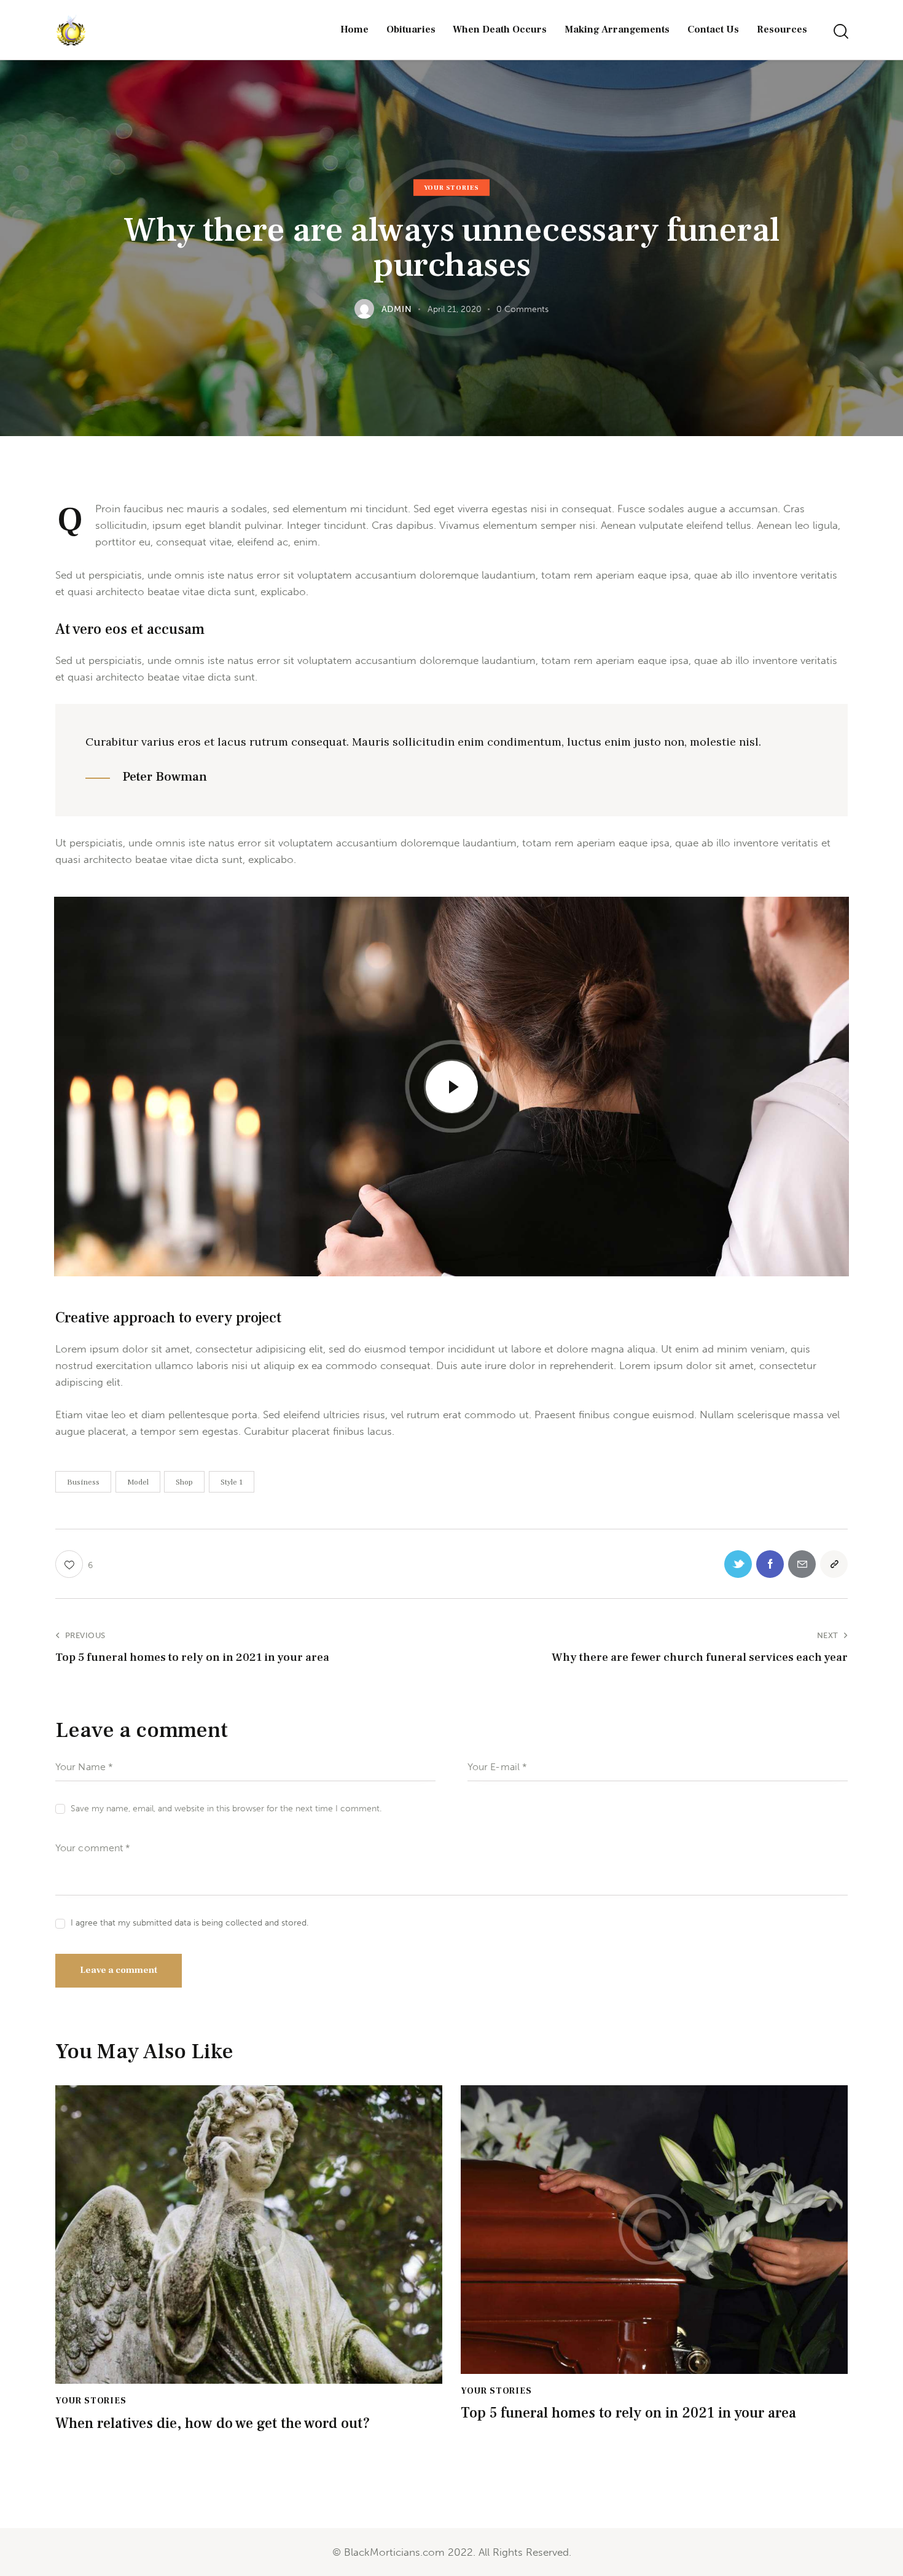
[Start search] (840, 32)
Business (83, 1482)
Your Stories (452, 188)
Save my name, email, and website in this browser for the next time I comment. (226, 1809)
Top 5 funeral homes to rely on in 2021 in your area (628, 2414)
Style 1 (232, 1482)
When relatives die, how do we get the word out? (213, 2424)
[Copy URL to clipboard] (834, 1564)
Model (138, 1482)
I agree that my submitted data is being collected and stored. (190, 1923)
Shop (184, 1482)
